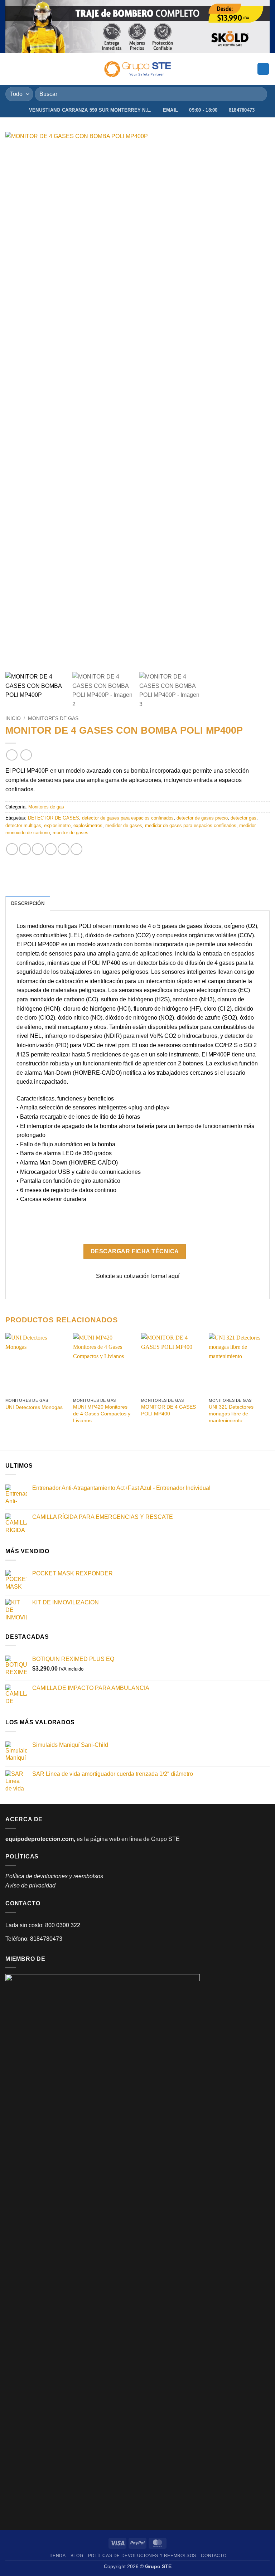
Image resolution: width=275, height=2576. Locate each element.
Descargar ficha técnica (135, 1251)
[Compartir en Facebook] (25, 849)
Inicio (13, 718)
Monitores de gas (53, 718)
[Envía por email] (51, 849)
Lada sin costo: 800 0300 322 (43, 1925)
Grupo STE (165, 1839)
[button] (10, 69)
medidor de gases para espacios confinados (191, 825)
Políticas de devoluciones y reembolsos (142, 2556)
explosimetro (57, 825)
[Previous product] (26, 755)
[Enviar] (259, 94)
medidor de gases (124, 825)
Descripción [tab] (28, 903)
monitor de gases (71, 833)
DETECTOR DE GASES (54, 818)
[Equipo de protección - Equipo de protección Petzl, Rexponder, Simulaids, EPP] (138, 69)
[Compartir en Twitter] (38, 849)
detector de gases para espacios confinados (128, 818)
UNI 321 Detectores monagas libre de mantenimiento (231, 1413)
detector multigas (23, 825)
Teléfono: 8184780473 (34, 1939)
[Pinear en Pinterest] (64, 849)
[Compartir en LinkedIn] (76, 849)
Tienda (57, 2556)
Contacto (214, 2556)
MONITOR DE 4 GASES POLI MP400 (168, 1410)
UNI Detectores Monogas (34, 1407)
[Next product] (12, 755)
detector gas (243, 818)
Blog (77, 2556)
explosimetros (88, 825)
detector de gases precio (202, 818)
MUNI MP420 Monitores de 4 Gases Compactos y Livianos (102, 1413)
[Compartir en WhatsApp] (12, 849)
